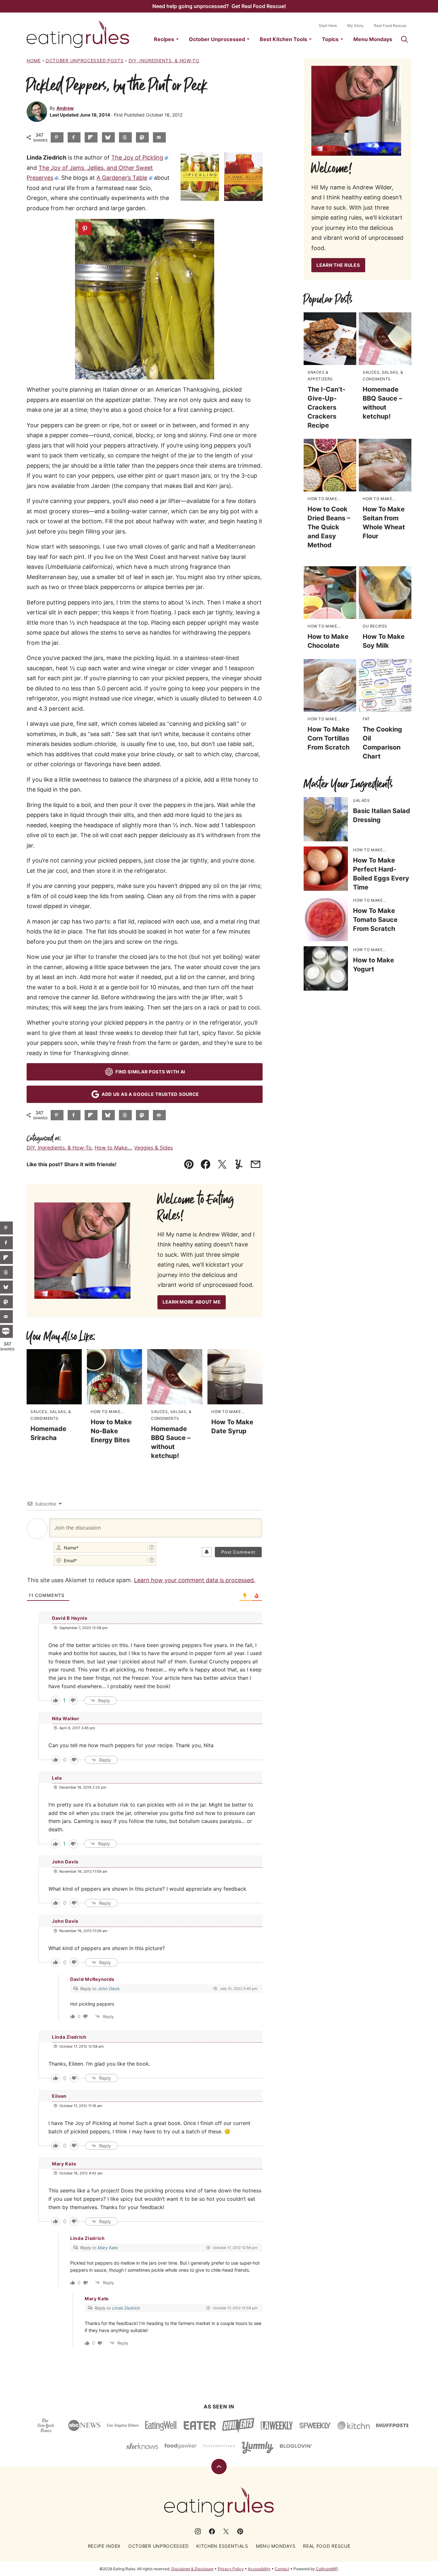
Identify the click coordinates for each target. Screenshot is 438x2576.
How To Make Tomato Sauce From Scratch (375, 920)
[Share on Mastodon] (142, 137)
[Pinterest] (240, 2531)
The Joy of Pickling (137, 157)
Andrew (65, 108)
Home (34, 61)
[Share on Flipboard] (91, 137)
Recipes (164, 39)
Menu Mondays (373, 39)
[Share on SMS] (6, 1331)
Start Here (328, 26)
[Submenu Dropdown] (177, 39)
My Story (355, 26)
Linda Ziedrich (69, 2037)
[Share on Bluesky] (108, 137)
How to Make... (113, 1148)
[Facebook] (212, 2531)
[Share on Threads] (125, 137)
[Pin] (85, 229)
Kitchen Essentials (222, 2546)
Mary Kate (108, 2248)
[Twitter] (226, 2531)
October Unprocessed (217, 39)
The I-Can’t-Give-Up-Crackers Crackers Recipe (326, 407)
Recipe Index (104, 2546)
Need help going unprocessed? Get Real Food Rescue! (219, 6)
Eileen (59, 2096)
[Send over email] (159, 137)
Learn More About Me (192, 1302)
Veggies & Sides (153, 1148)
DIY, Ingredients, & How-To (164, 61)
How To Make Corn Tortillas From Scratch (328, 738)
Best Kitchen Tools (283, 39)
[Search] (404, 39)
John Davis (109, 1989)
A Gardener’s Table (122, 178)
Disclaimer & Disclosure (192, 2569)
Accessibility (259, 2569)
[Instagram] (198, 2531)
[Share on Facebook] (74, 137)
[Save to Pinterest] (57, 137)
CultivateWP (327, 2569)
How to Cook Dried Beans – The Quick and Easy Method (329, 527)
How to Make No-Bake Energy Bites (111, 1431)
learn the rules (338, 265)
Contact (282, 2569)
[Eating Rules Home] (78, 34)
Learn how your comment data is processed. (195, 1580)
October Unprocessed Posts (85, 61)
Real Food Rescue (390, 26)
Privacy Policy (231, 2569)
